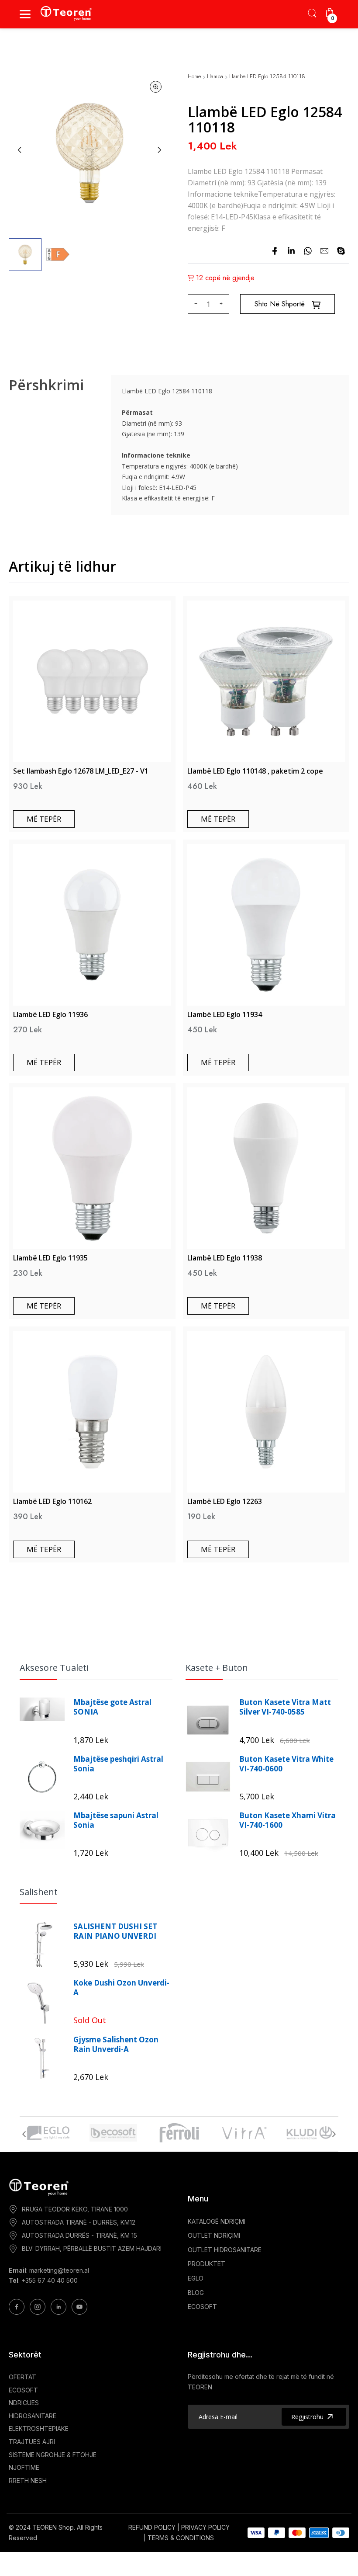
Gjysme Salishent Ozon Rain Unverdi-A (116, 2045)
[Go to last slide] (20, 150)
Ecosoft (23, 2390)
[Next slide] (159, 150)
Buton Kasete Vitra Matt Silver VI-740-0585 (285, 1707)
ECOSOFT (202, 2307)
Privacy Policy (205, 2527)
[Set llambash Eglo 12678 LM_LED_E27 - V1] (92, 681)
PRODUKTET (207, 2264)
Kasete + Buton (217, 1668)
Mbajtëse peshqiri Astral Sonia (118, 1764)
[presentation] (24, 2134)
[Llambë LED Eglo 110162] (92, 1412)
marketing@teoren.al (59, 2270)
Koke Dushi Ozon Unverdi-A (121, 1988)
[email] (324, 251)
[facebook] (275, 251)
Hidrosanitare (33, 2416)
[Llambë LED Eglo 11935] (92, 1168)
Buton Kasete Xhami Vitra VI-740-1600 (287, 1820)
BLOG (196, 2293)
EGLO (196, 2278)
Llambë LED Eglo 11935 (50, 1258)
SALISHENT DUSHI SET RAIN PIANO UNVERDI (115, 1931)
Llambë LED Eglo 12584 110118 (267, 77)
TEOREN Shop (53, 2527)
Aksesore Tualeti (54, 1668)
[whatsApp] (308, 251)
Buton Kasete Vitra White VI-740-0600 (286, 1764)
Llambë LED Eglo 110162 (52, 1501)
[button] (25, 255)
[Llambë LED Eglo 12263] (266, 1412)
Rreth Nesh (28, 2481)
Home (194, 77)
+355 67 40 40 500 (50, 2280)
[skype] (341, 251)
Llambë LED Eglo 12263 (225, 1501)
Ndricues (24, 2403)
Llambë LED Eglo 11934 (225, 1014)
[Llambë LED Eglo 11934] (266, 925)
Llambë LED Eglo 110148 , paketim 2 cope (255, 771)
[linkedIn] (291, 251)
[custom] (17, 2307)
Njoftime (24, 2467)
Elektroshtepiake (39, 2428)
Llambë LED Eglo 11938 (225, 1258)
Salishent (39, 1892)
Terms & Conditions (181, 2538)
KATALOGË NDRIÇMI (217, 2221)
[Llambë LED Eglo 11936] (92, 925)
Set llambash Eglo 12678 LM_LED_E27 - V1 (81, 771)
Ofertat (22, 2377)
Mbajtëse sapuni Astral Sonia (116, 1820)
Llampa (215, 77)
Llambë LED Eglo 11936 (50, 1014)
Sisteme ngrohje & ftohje (53, 2455)
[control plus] (222, 304)
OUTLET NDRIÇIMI (214, 2235)
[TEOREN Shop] (67, 13)
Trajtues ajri (32, 2442)
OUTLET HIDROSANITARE (225, 2250)
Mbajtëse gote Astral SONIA (112, 1707)
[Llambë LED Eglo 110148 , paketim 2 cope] (266, 681)
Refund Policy (152, 2527)
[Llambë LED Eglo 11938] (266, 1168)
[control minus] (194, 304)
